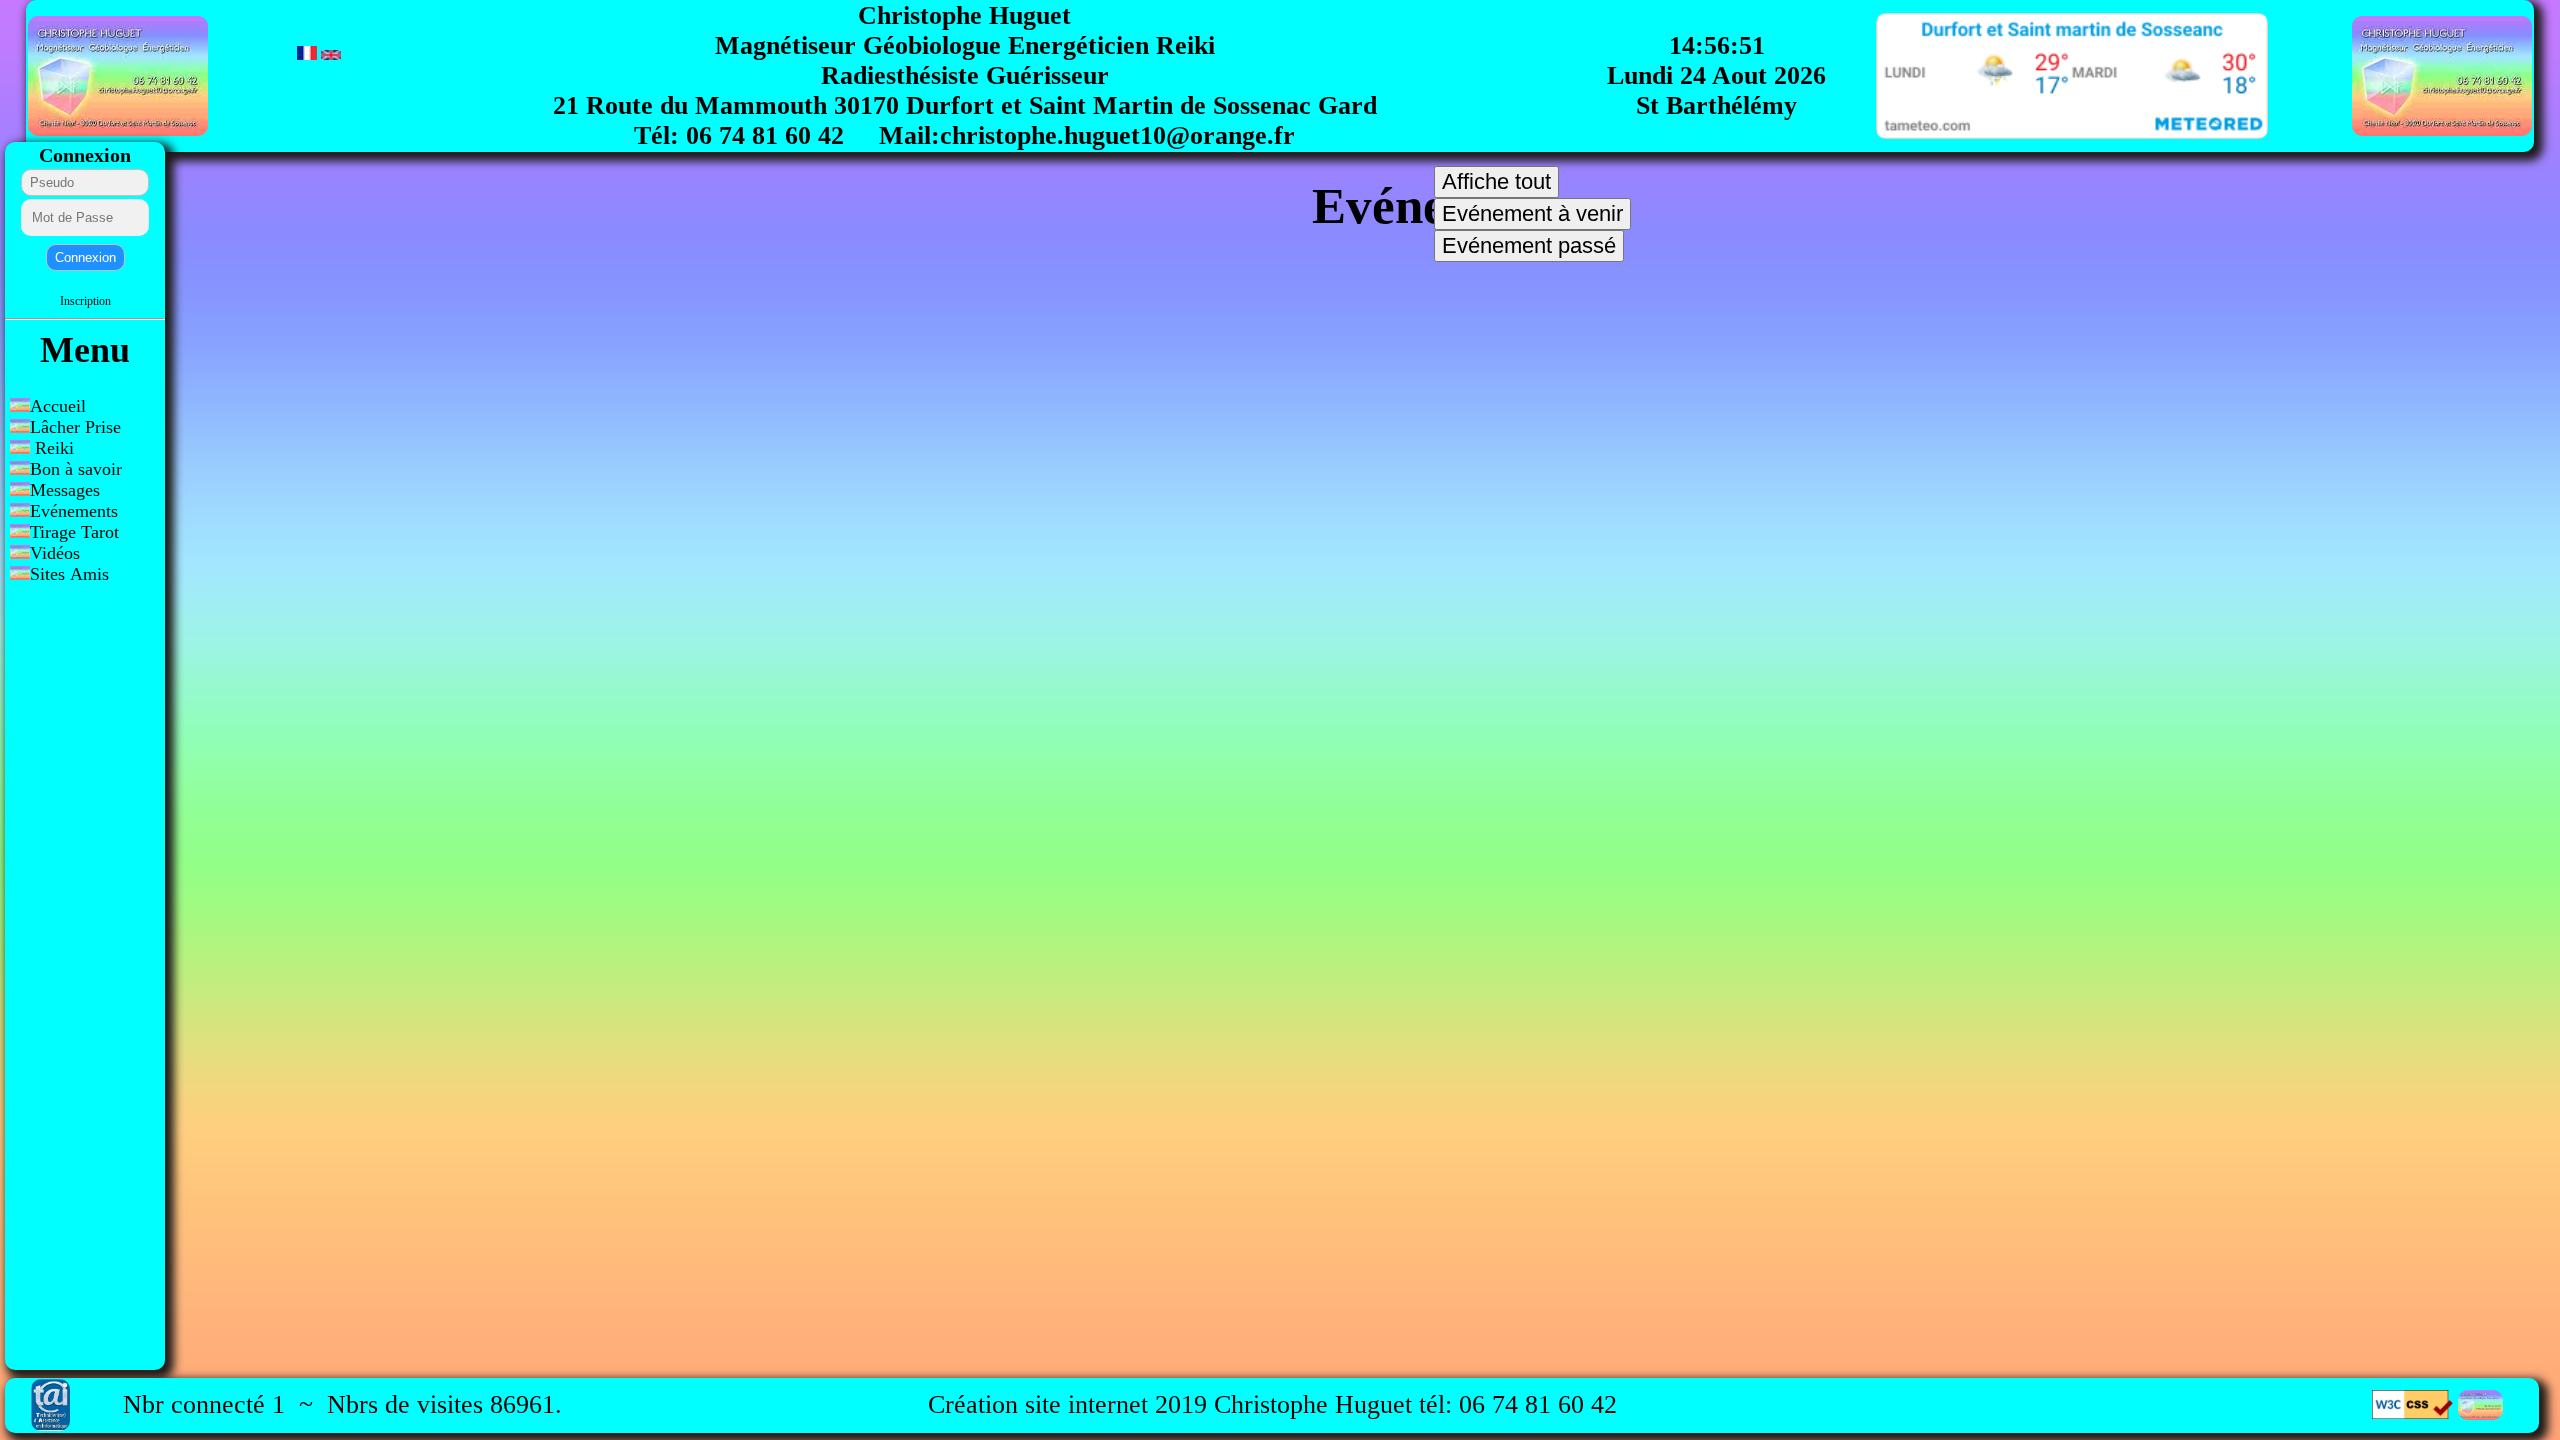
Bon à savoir (76, 469)
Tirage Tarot (74, 532)
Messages (67, 490)
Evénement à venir (1532, 213)
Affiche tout (1496, 181)
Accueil (58, 406)
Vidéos (55, 553)
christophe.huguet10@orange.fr (1117, 135)
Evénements (76, 511)
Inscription (85, 301)
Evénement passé (1529, 245)
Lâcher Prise (75, 427)
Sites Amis (69, 574)
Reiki (52, 448)
